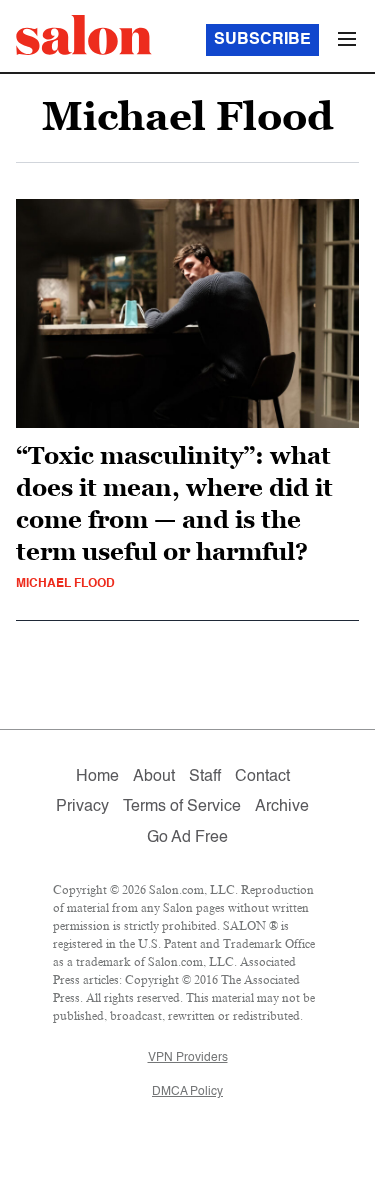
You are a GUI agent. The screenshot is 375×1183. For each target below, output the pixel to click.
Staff (205, 777)
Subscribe (262, 40)
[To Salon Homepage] (84, 35)
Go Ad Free (187, 838)
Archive (282, 807)
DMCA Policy (187, 1092)
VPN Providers (188, 1058)
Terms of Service (182, 807)
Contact (262, 777)
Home (97, 777)
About (154, 777)
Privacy (82, 807)
